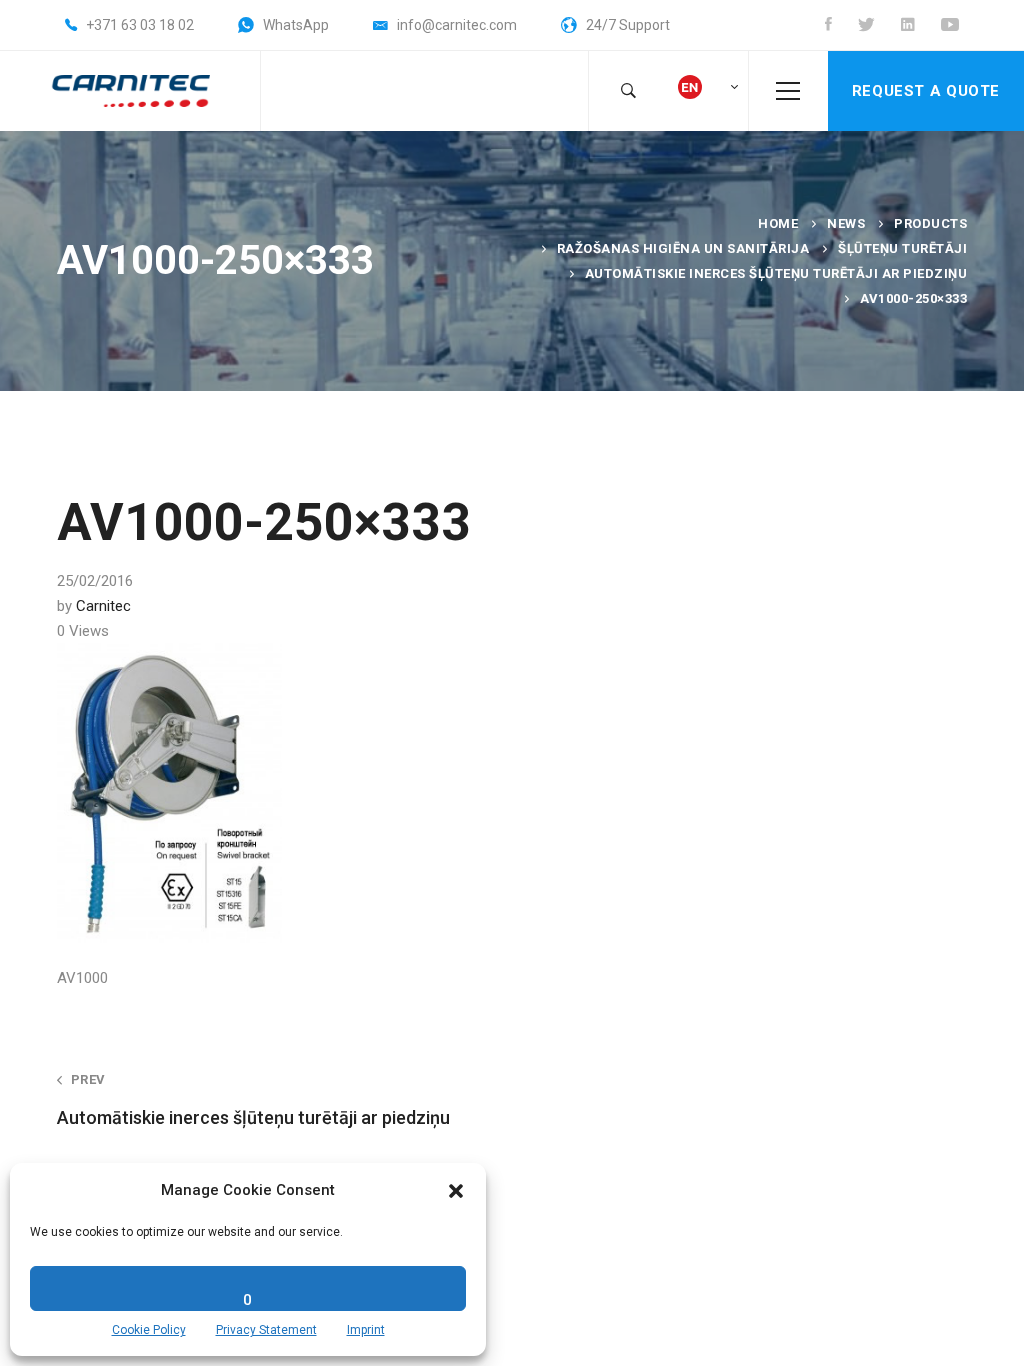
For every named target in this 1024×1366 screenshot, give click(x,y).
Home (778, 223)
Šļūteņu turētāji (902, 248)
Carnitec (103, 606)
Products (930, 223)
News (846, 223)
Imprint (366, 1330)
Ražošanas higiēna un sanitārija (683, 248)
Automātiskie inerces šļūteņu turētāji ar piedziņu (776, 273)
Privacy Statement (266, 1330)
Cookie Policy (149, 1330)
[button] (456, 1191)
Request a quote (926, 91)
